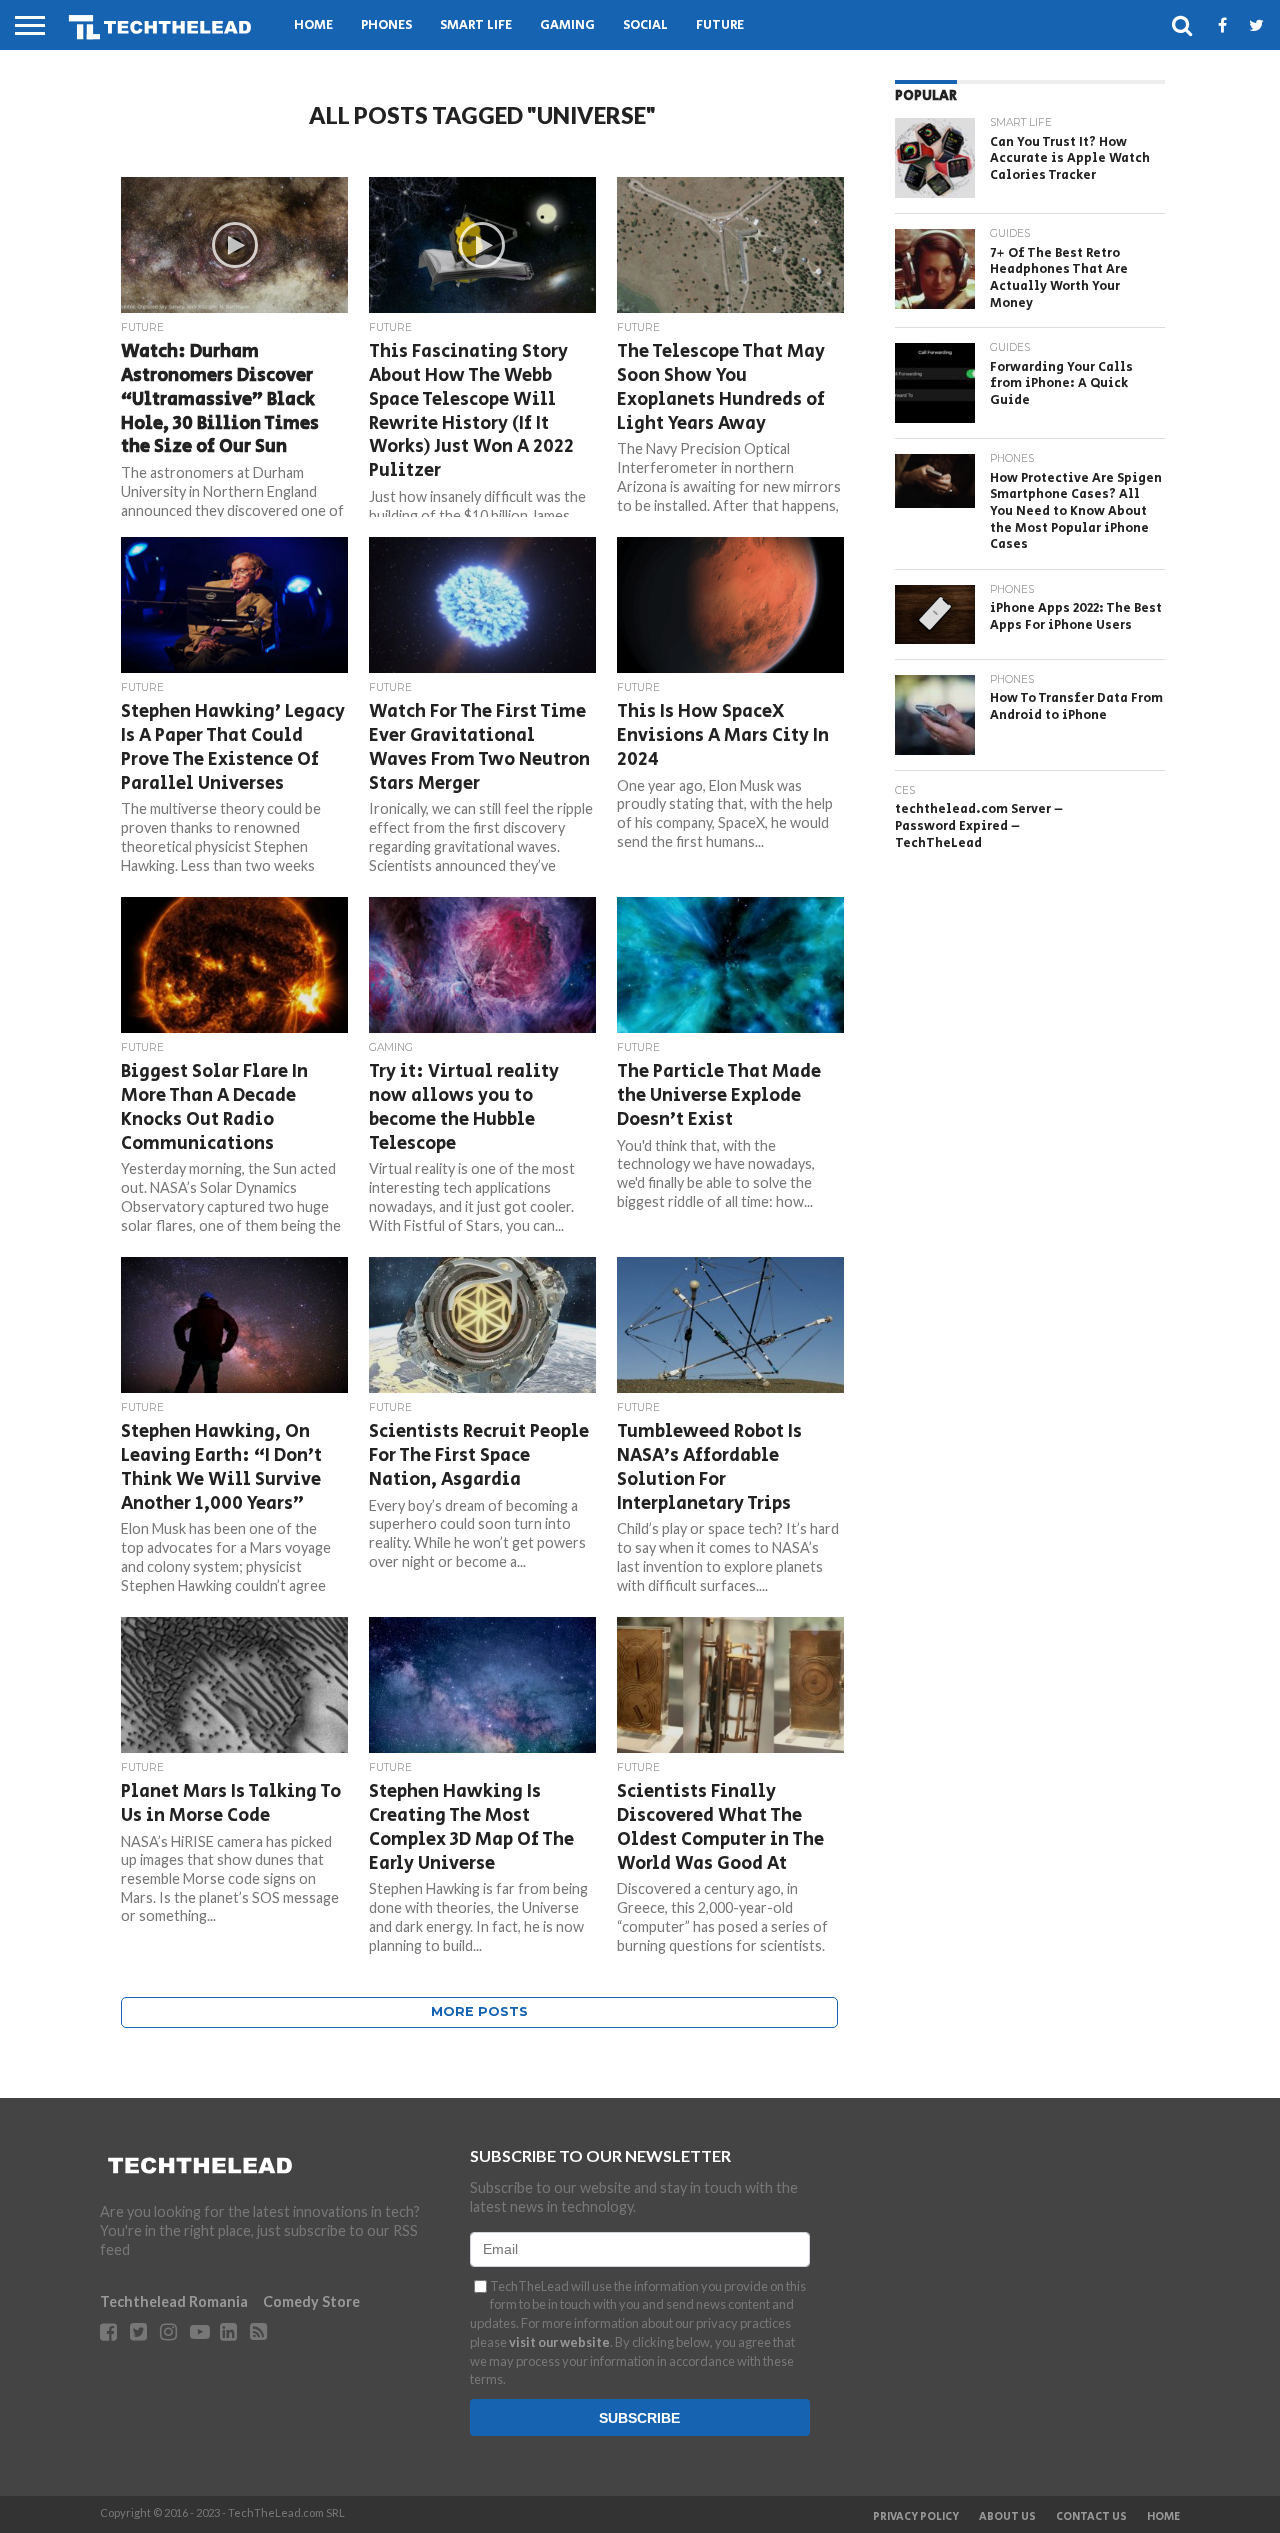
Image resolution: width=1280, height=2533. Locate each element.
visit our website (559, 2342)
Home (313, 25)
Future (720, 25)
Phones (386, 25)
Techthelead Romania (174, 2301)
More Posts (479, 2011)
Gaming (567, 25)
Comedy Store (311, 2301)
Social (645, 25)
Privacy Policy (916, 2517)
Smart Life (476, 25)
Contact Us (1091, 2517)
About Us (1007, 2517)
